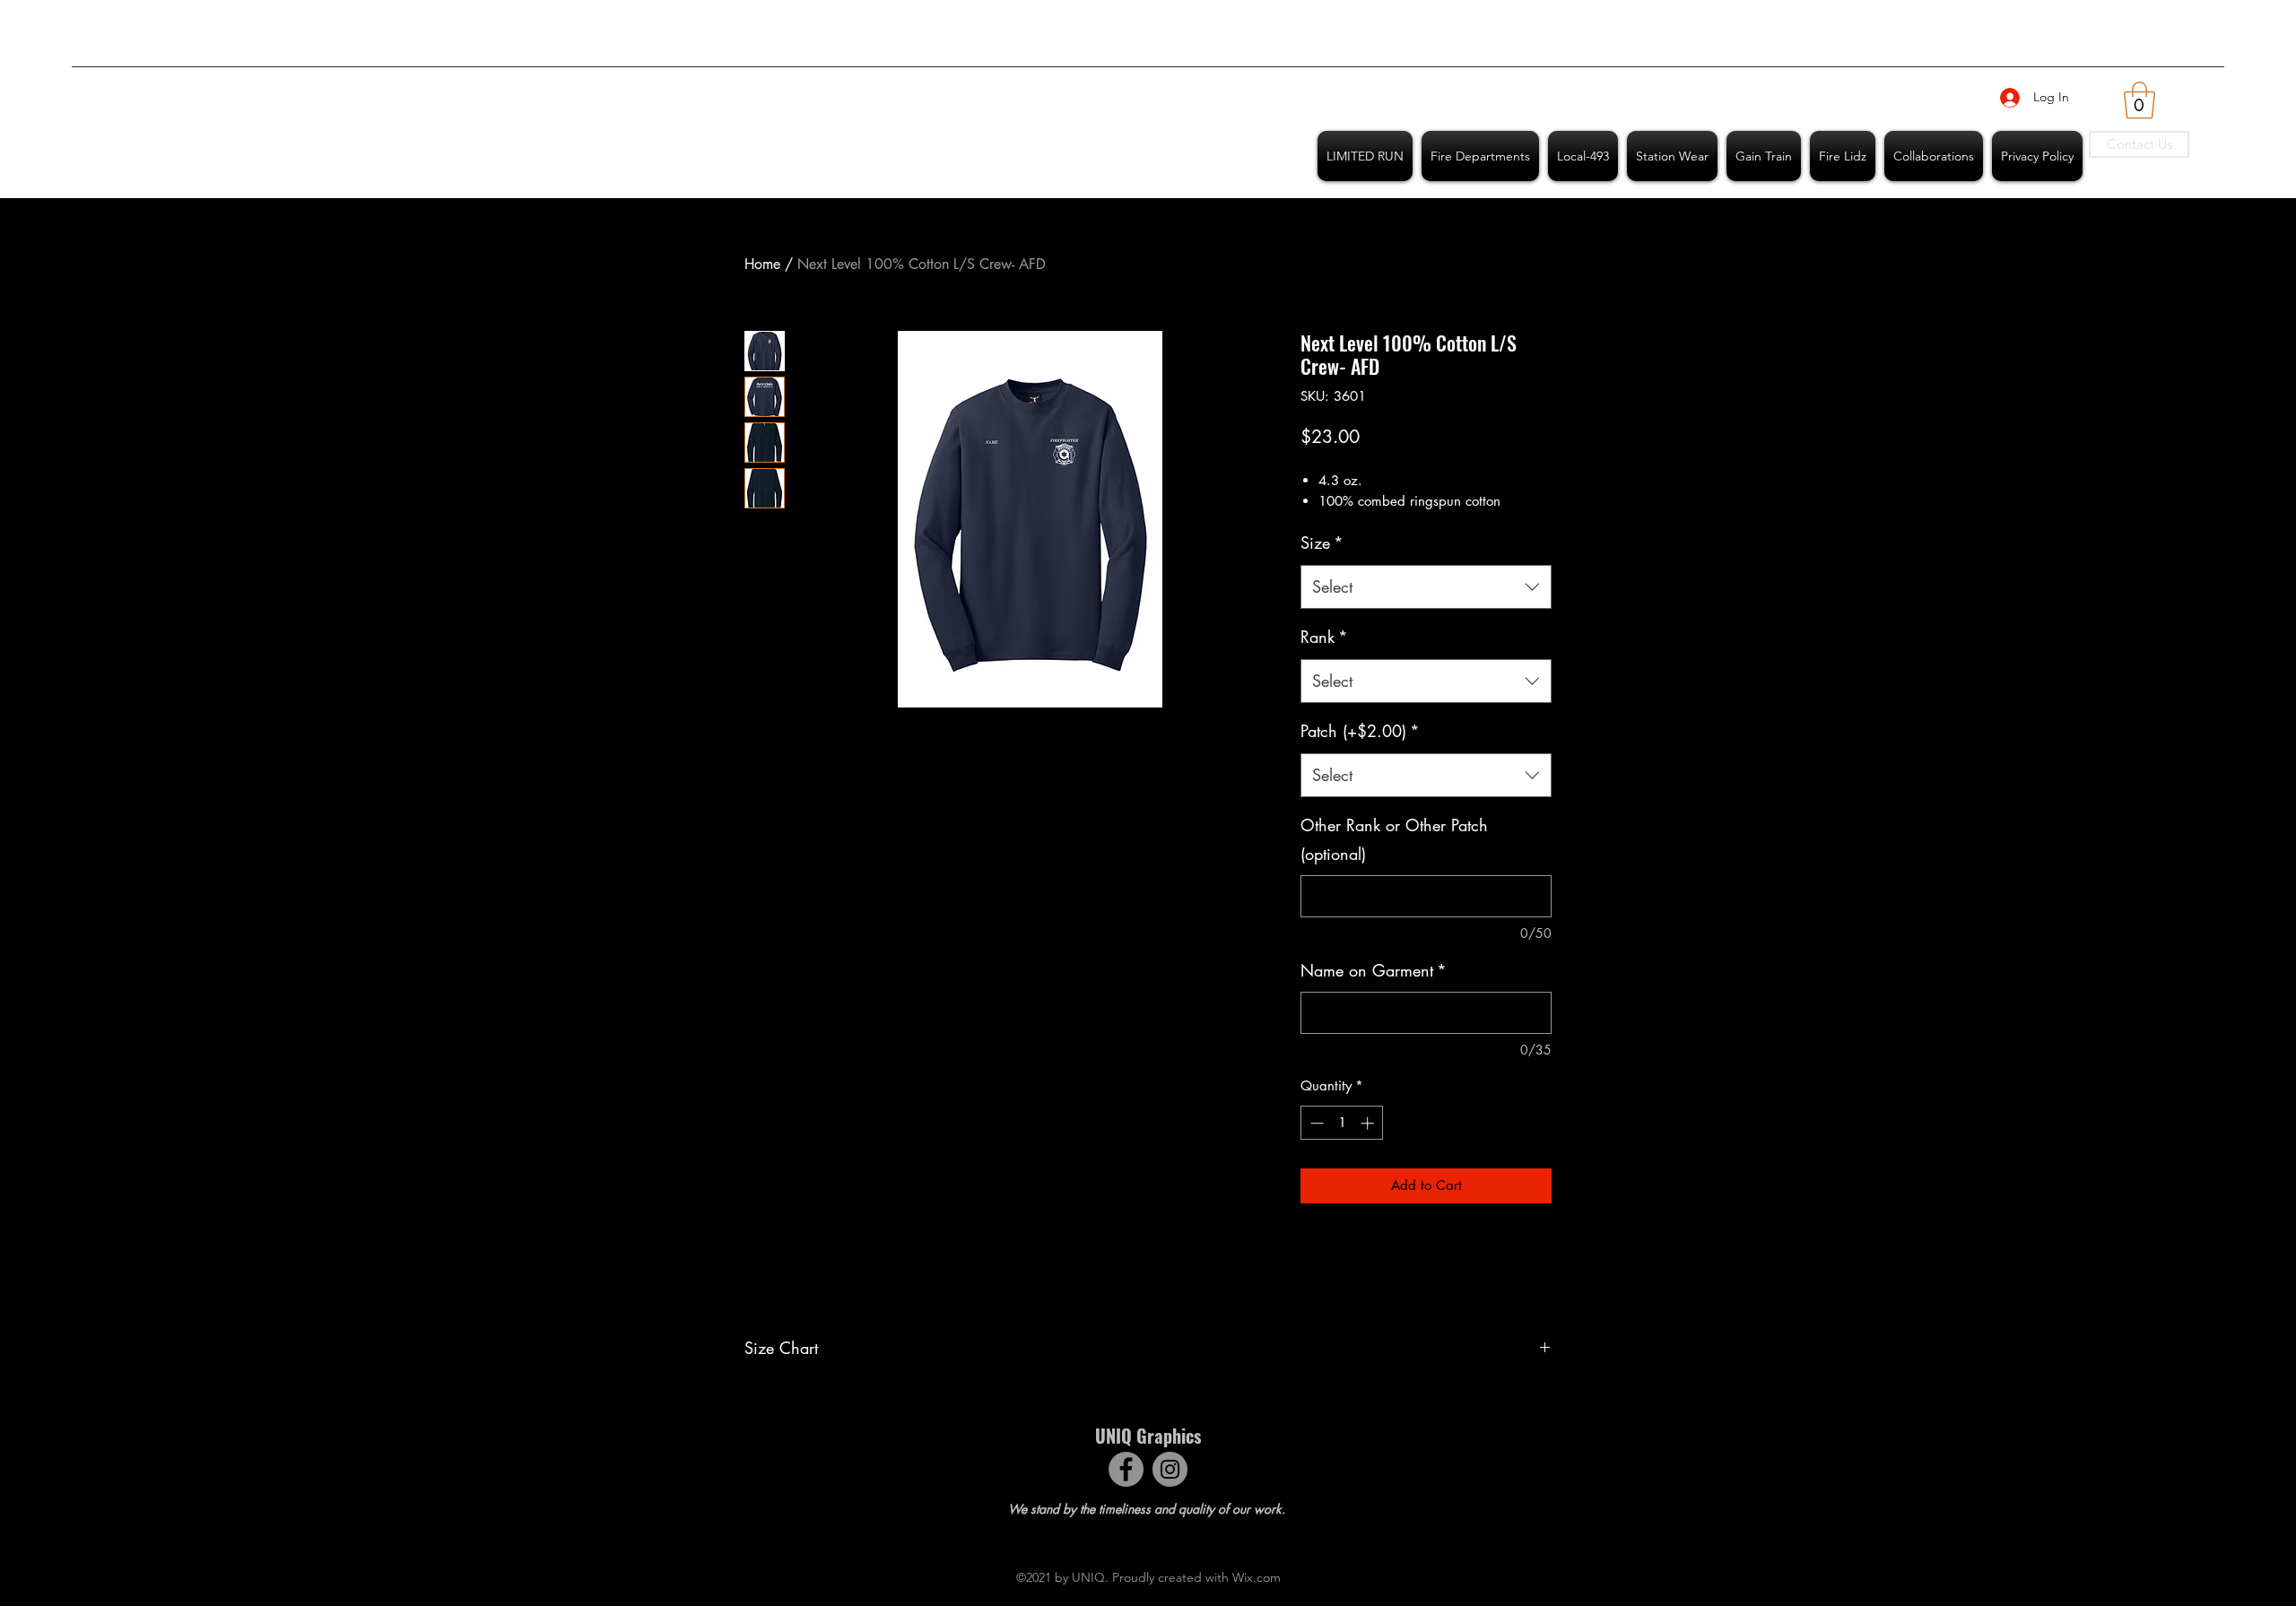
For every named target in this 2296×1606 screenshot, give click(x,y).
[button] (2139, 100)
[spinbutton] (1342, 1123)
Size (1322, 543)
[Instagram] (1170, 1469)
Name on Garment (1374, 970)
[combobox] (1426, 587)
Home (762, 264)
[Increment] (1369, 1123)
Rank (1324, 637)
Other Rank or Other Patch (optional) (1394, 839)
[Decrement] (1315, 1123)
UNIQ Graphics (1148, 1436)
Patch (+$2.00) (1360, 731)
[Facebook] (1126, 1469)
